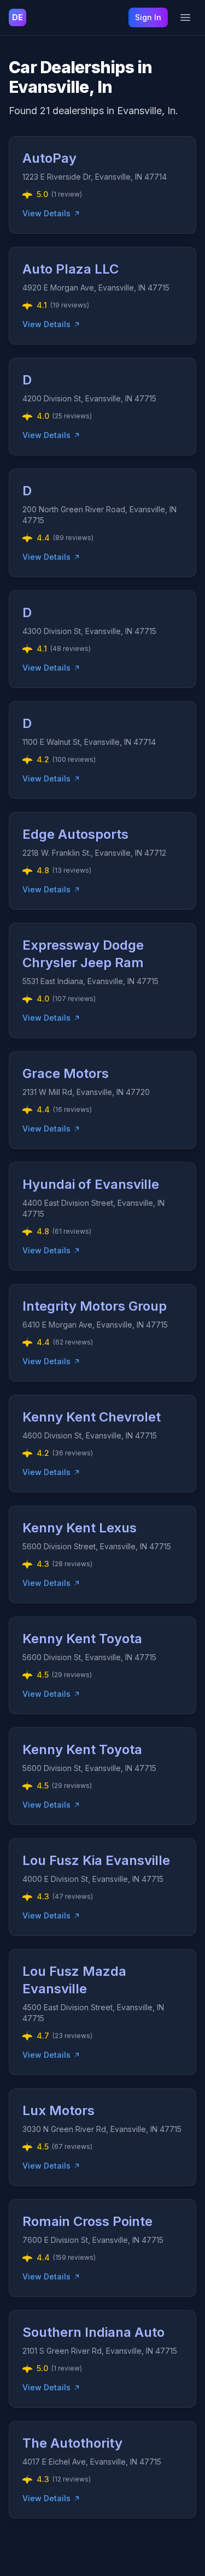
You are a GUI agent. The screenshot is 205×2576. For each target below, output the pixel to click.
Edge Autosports (75, 834)
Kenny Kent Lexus (80, 1528)
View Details (46, 213)
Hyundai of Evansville (91, 1184)
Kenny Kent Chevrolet (92, 1417)
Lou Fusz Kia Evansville (96, 1860)
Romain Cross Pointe (87, 2221)
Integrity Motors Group (95, 1306)
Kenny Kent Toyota (82, 1639)
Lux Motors (58, 2110)
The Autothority (72, 2443)
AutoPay (49, 158)
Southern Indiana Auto (93, 2332)
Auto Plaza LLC (71, 269)
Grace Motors (66, 1073)
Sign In (148, 17)
